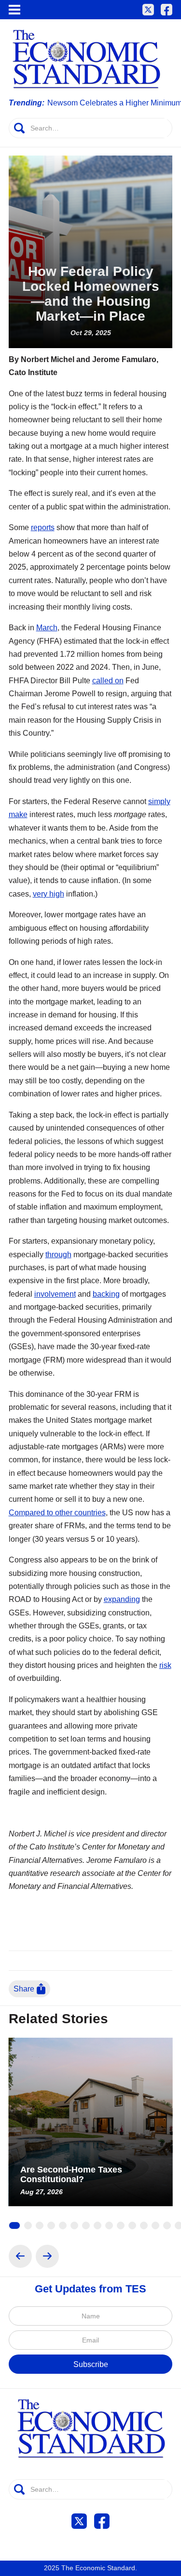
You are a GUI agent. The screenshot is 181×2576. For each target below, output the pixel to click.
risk (165, 1665)
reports (43, 527)
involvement (55, 1294)
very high (49, 894)
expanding (122, 1599)
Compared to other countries (57, 1512)
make (18, 814)
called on (108, 680)
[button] (14, 10)
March (47, 627)
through (58, 1254)
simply (159, 801)
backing (106, 1294)
